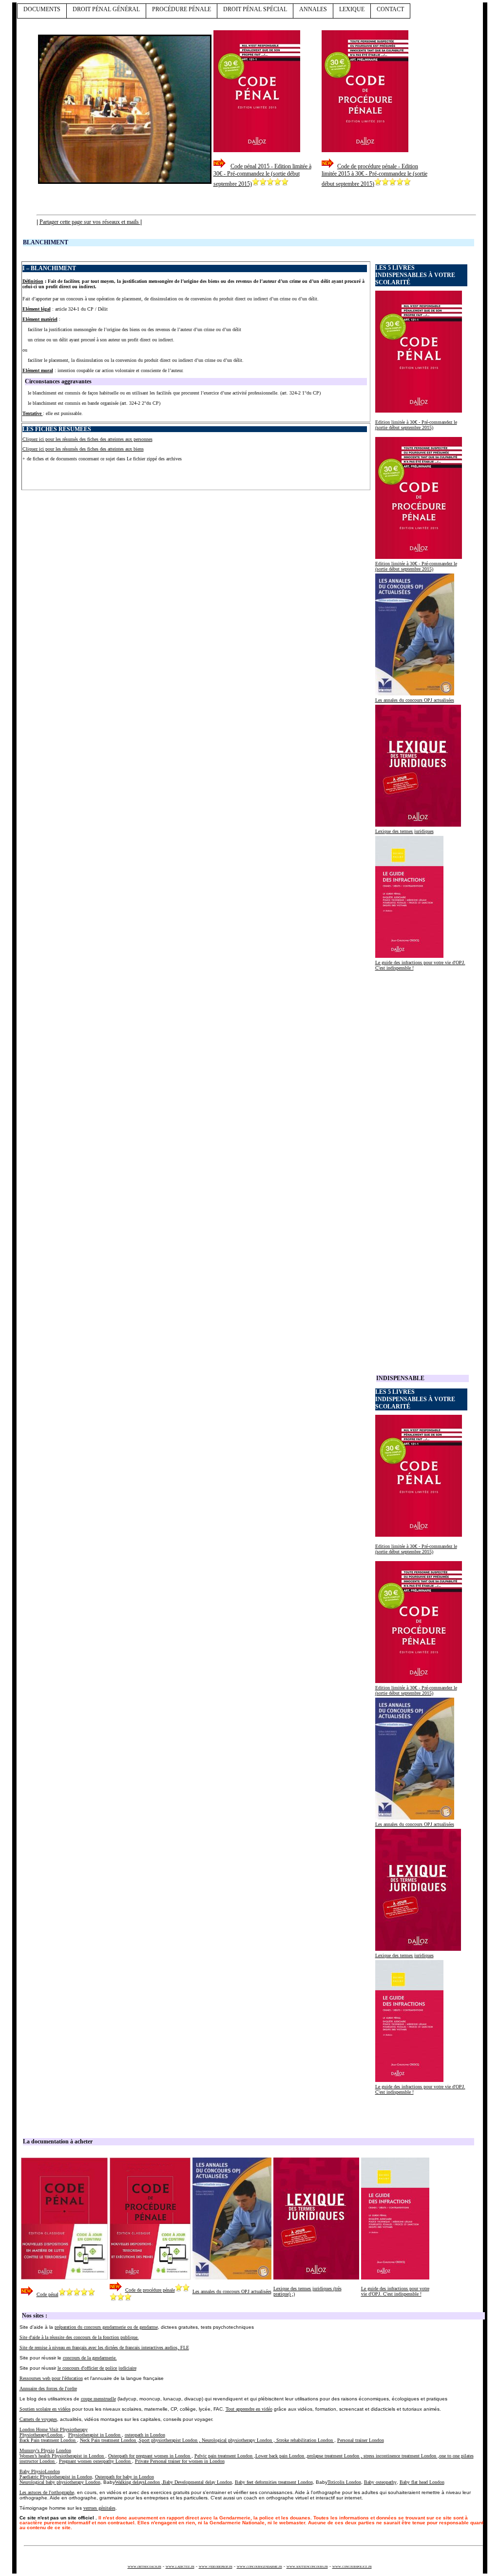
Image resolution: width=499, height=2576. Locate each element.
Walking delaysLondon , (173, 2482)
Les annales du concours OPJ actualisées (415, 700)
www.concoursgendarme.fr (259, 2566)
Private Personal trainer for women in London (180, 2461)
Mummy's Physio (37, 2450)
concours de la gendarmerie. (90, 2358)
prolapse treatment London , (335, 2456)
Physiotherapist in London (95, 2435)
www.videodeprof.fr (216, 2566)
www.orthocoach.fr (144, 2566)
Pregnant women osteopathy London (96, 2461)
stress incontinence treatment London (401, 2456)
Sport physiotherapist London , (170, 2440)
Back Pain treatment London (48, 2440)
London (64, 2450)
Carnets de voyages (38, 2419)
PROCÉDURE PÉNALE (182, 9)
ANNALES (313, 9)
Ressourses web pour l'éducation (51, 2378)
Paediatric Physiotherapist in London (56, 2477)
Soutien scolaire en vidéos (45, 2409)
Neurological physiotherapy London (238, 2440)
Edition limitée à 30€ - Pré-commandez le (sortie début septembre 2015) (416, 425)
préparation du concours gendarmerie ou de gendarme (106, 2327)
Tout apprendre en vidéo (249, 2409)
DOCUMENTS (42, 9)
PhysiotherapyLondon (42, 2435)
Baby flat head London (422, 2482)
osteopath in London (145, 2435)
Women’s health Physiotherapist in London (62, 2456)
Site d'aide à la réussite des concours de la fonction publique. (79, 2337)
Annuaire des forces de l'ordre (48, 2388)
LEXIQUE (352, 9)
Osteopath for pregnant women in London (150, 2456)
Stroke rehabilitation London (305, 2440)
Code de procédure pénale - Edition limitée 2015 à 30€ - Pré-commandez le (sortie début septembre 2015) (374, 175)
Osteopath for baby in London (125, 2477)
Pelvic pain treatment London (224, 2456)
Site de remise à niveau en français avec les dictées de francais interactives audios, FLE (104, 2348)
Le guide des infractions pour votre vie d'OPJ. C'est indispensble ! (395, 2291)
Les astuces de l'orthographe (47, 2492)
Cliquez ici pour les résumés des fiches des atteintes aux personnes (87, 439)
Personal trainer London (361, 2440)
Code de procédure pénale (150, 2290)
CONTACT (390, 9)
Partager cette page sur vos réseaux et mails (90, 222)
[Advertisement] (136, 470)
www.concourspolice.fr (352, 2566)
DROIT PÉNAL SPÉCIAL (255, 9)
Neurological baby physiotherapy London (60, 2482)
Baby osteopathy (380, 2482)
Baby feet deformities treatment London (274, 2482)
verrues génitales (99, 2508)
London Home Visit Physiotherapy (54, 2429)
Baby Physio (32, 2471)
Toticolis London (344, 2482)
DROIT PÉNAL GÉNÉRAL (106, 9)
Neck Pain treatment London (109, 2440)
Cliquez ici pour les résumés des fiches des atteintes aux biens (83, 449)
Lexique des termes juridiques (404, 831)
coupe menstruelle (98, 2399)
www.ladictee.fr (180, 2566)
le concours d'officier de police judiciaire (97, 2368)
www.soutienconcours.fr (307, 2566)
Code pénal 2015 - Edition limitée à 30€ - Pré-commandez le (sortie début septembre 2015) (262, 175)
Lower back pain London (280, 2456)
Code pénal (48, 2294)
